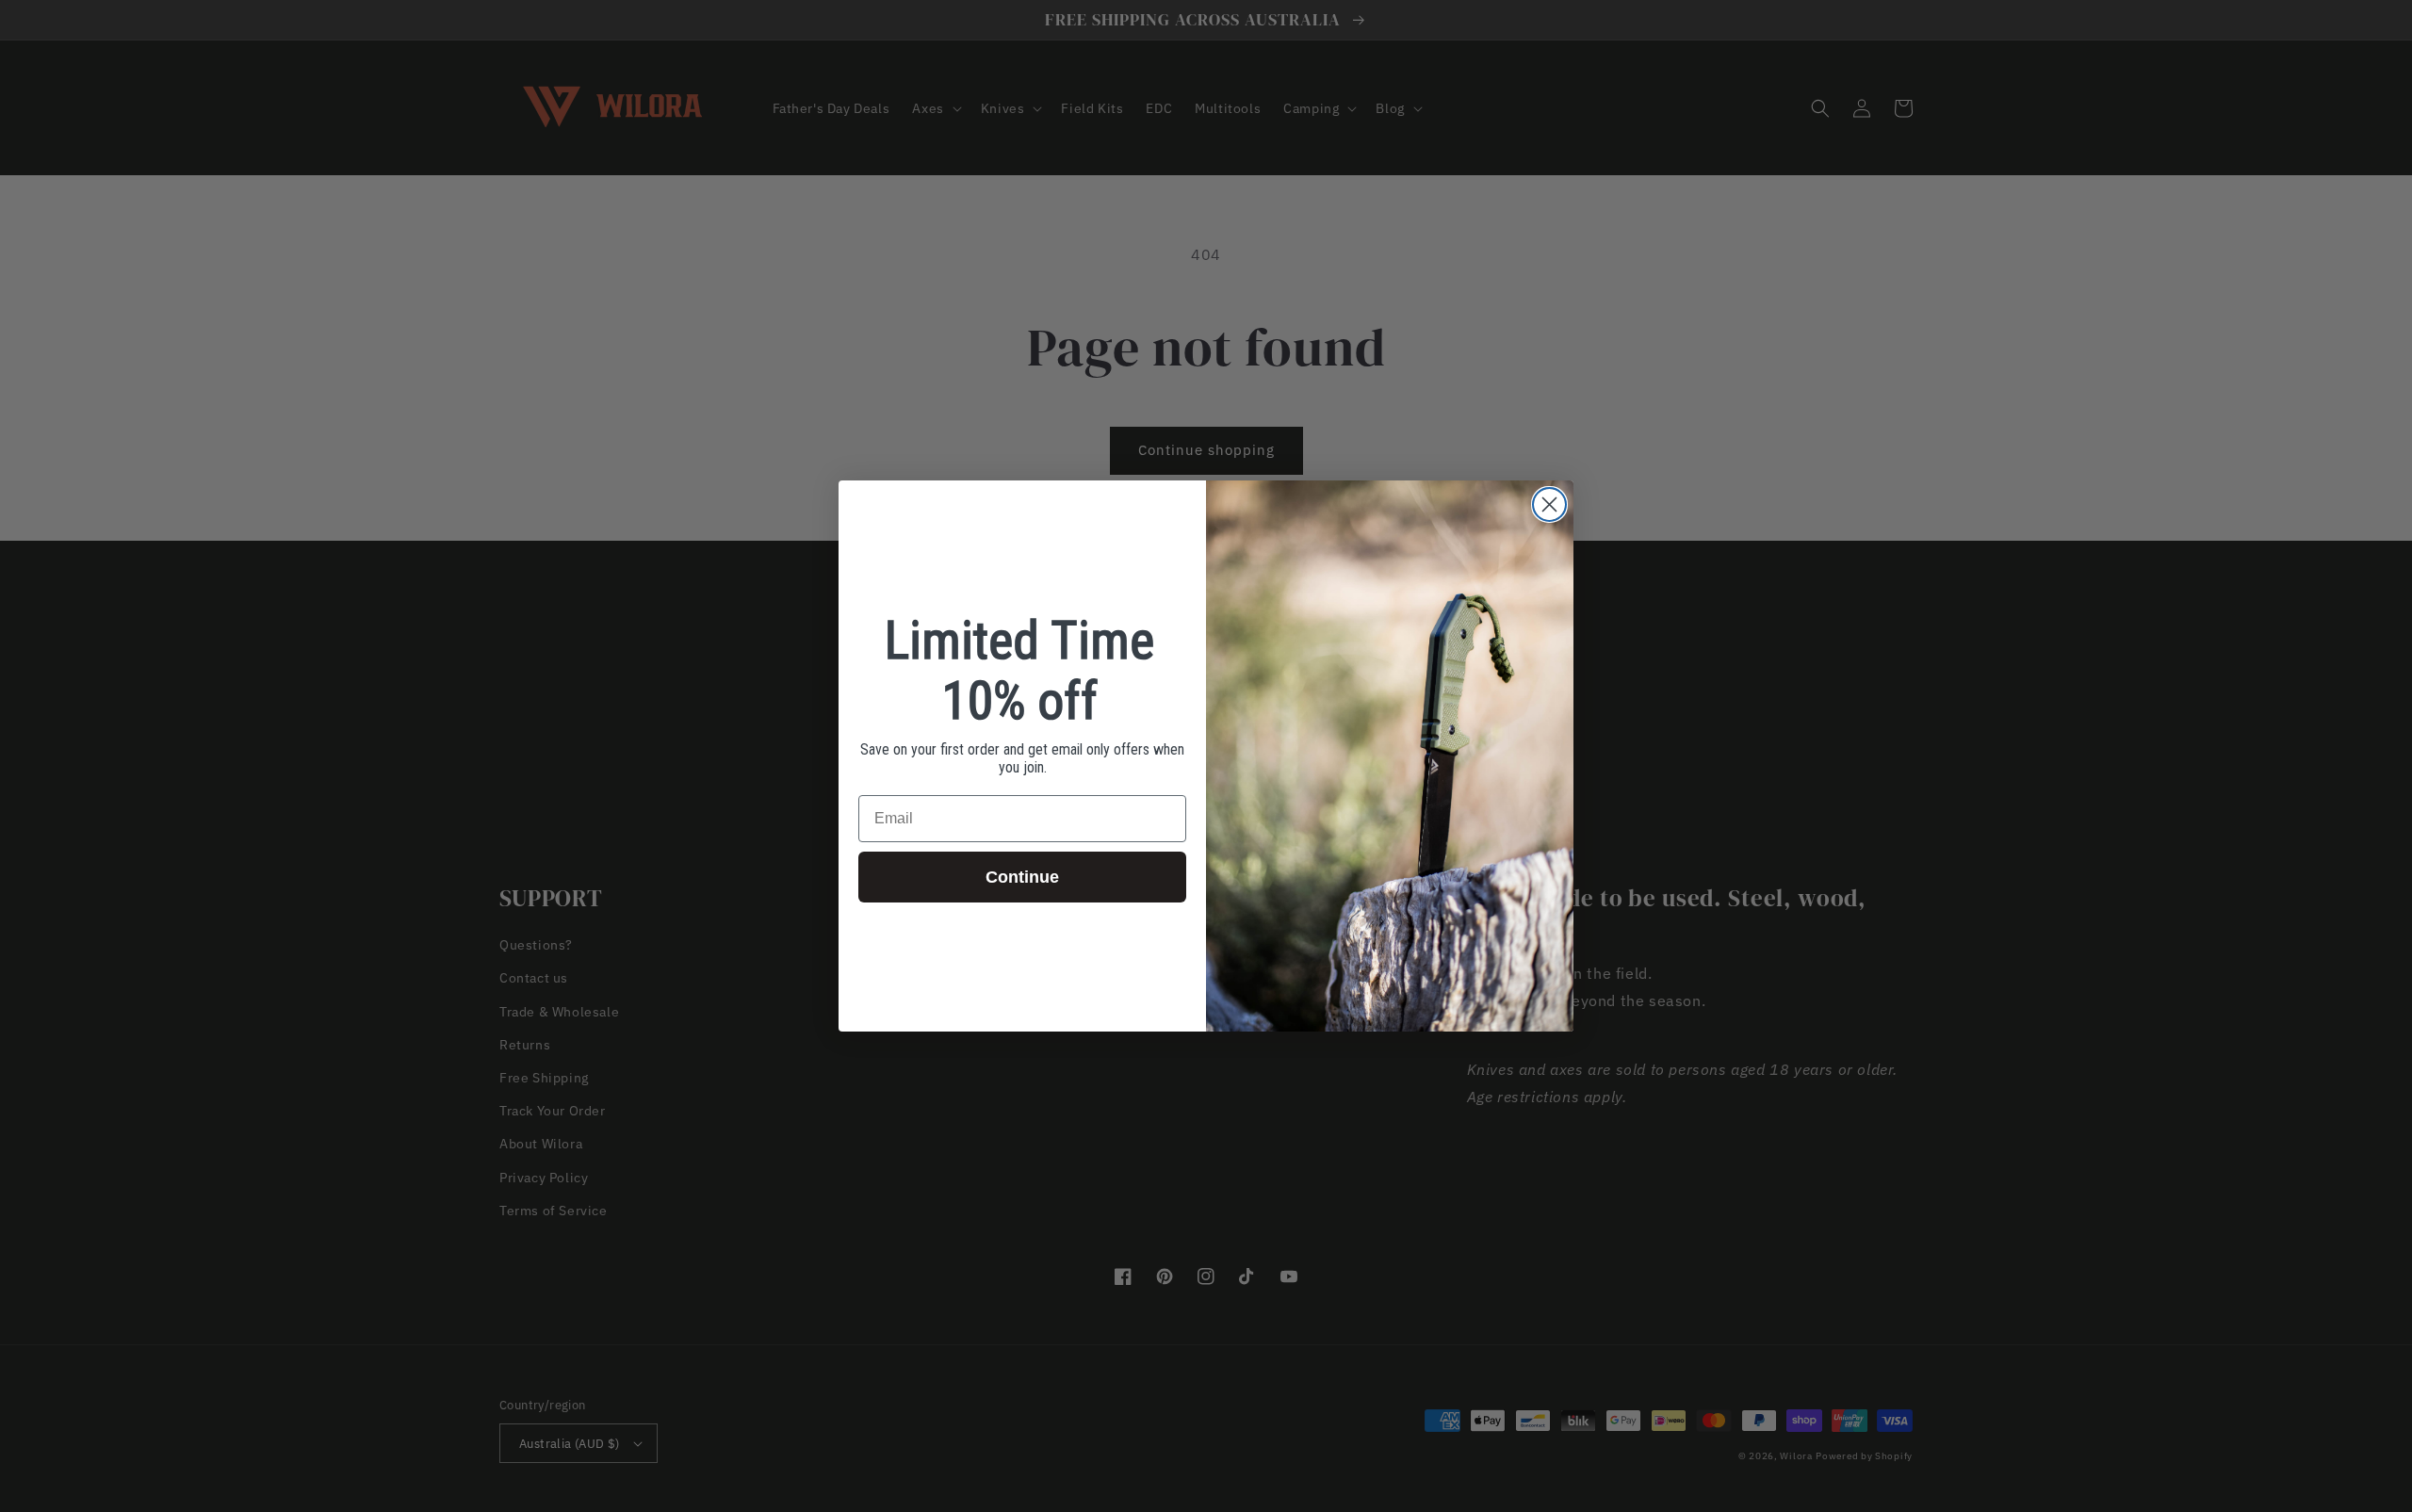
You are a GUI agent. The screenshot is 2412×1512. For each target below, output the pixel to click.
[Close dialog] (1549, 504)
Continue (1022, 877)
